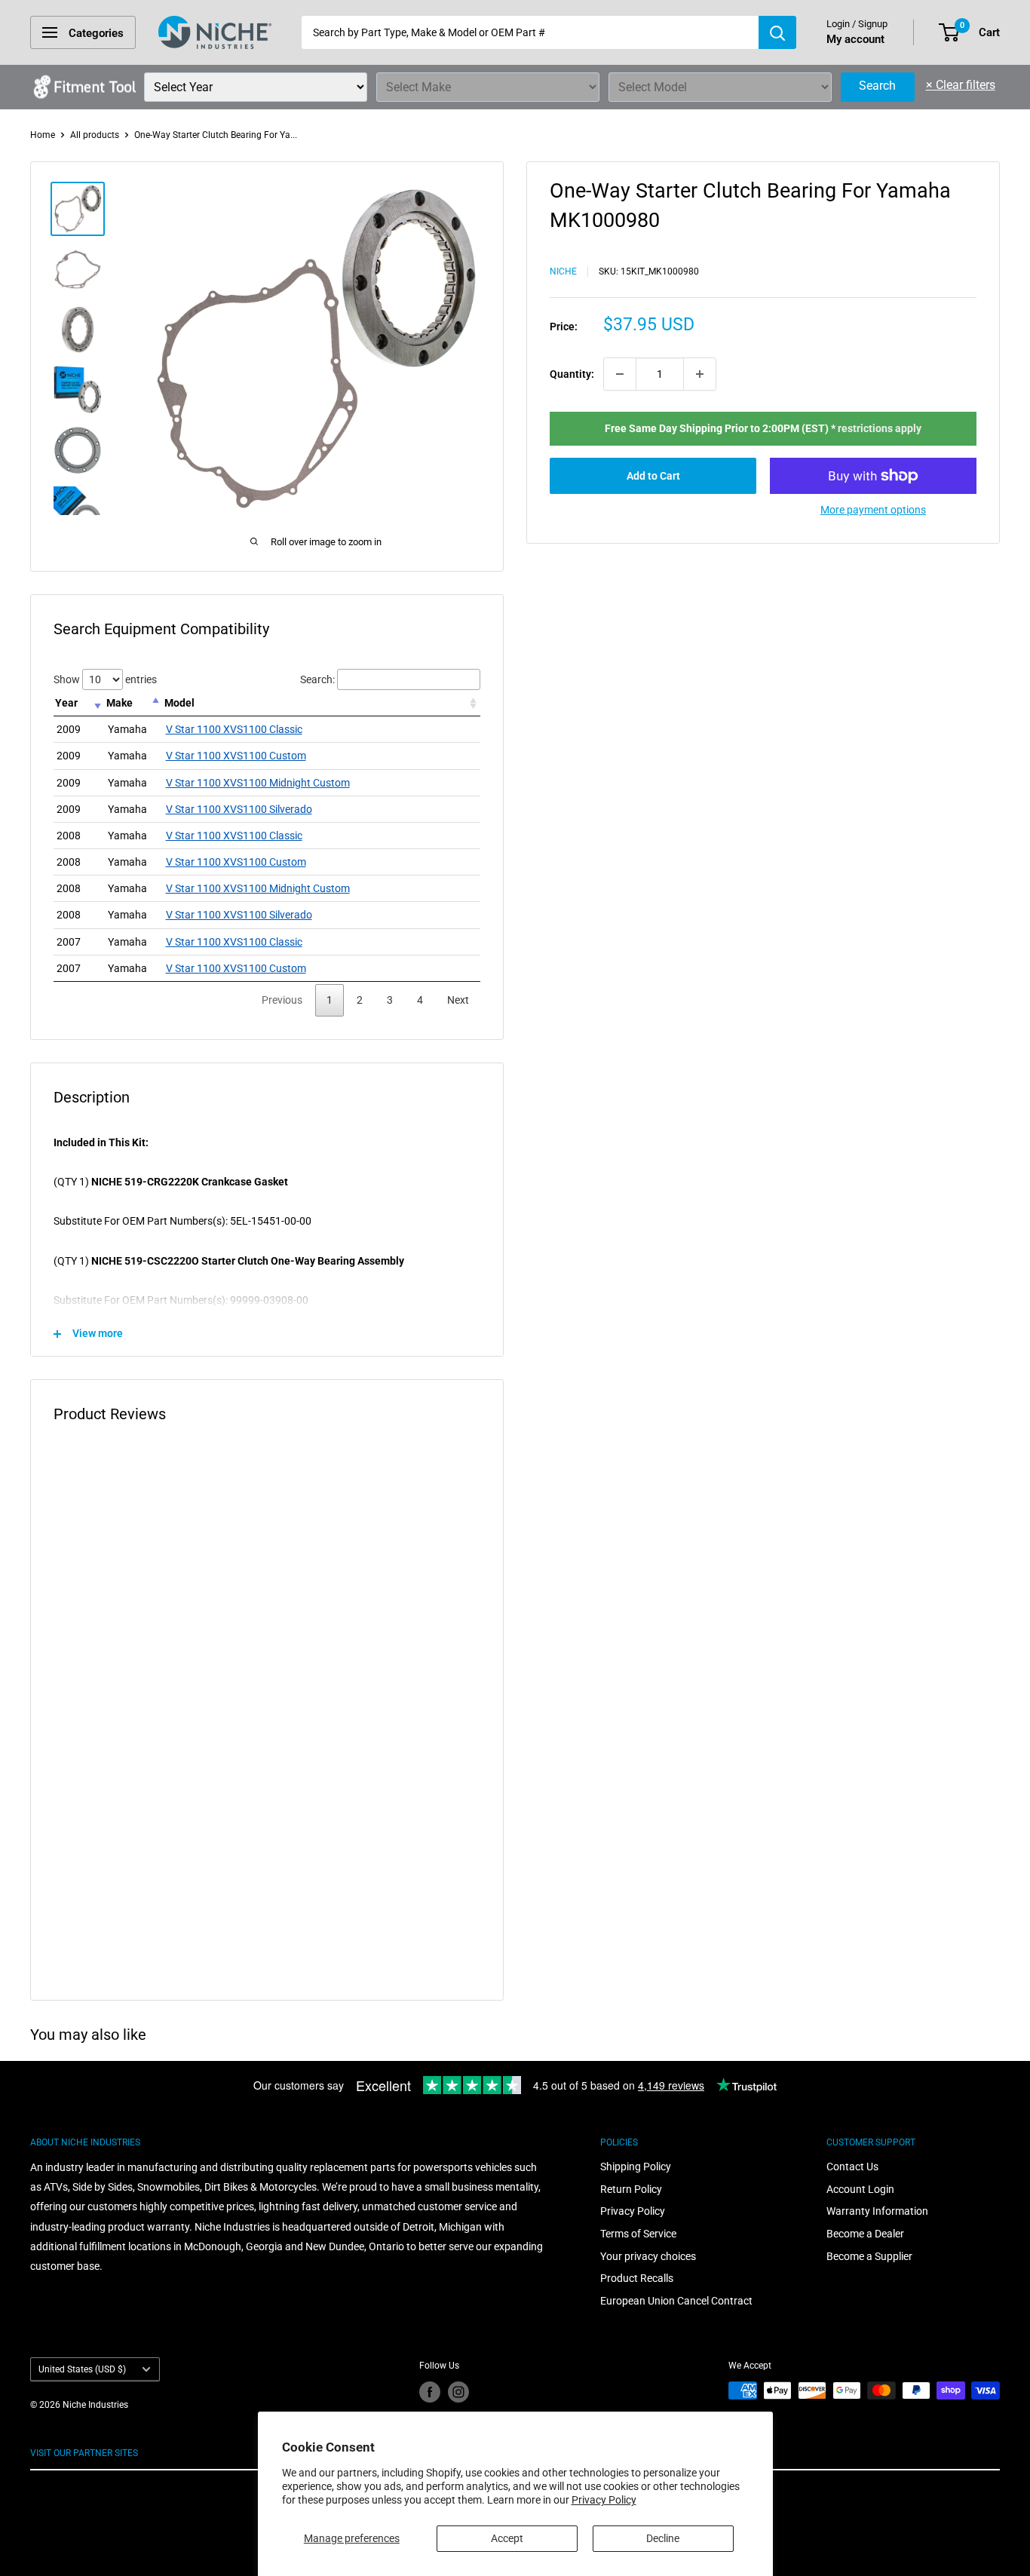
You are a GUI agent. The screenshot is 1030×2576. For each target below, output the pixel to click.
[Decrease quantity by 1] (620, 374)
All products (95, 135)
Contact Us (852, 2167)
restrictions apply (880, 428)
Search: (317, 679)
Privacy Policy (604, 2500)
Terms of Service (638, 2234)
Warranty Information (877, 2211)
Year (66, 703)
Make (120, 703)
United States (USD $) (82, 2369)
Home (43, 135)
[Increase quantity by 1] (700, 374)
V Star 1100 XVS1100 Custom (236, 756)
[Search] (777, 32)
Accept (507, 2538)
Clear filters (961, 85)
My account (855, 39)
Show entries (105, 679)
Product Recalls (637, 2278)
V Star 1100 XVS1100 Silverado (239, 809)
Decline (663, 2538)
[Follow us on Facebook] (430, 2392)
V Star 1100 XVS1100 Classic (234, 729)
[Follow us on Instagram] (458, 2392)
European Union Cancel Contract (676, 2301)
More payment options (873, 510)
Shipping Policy (636, 2167)
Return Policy (631, 2189)
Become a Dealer (865, 2234)
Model (179, 703)
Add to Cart (653, 476)
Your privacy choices (648, 2256)
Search (877, 86)
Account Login (860, 2189)
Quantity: (572, 374)
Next (458, 1000)
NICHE (563, 271)
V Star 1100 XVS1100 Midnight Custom (258, 783)
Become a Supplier (869, 2256)
